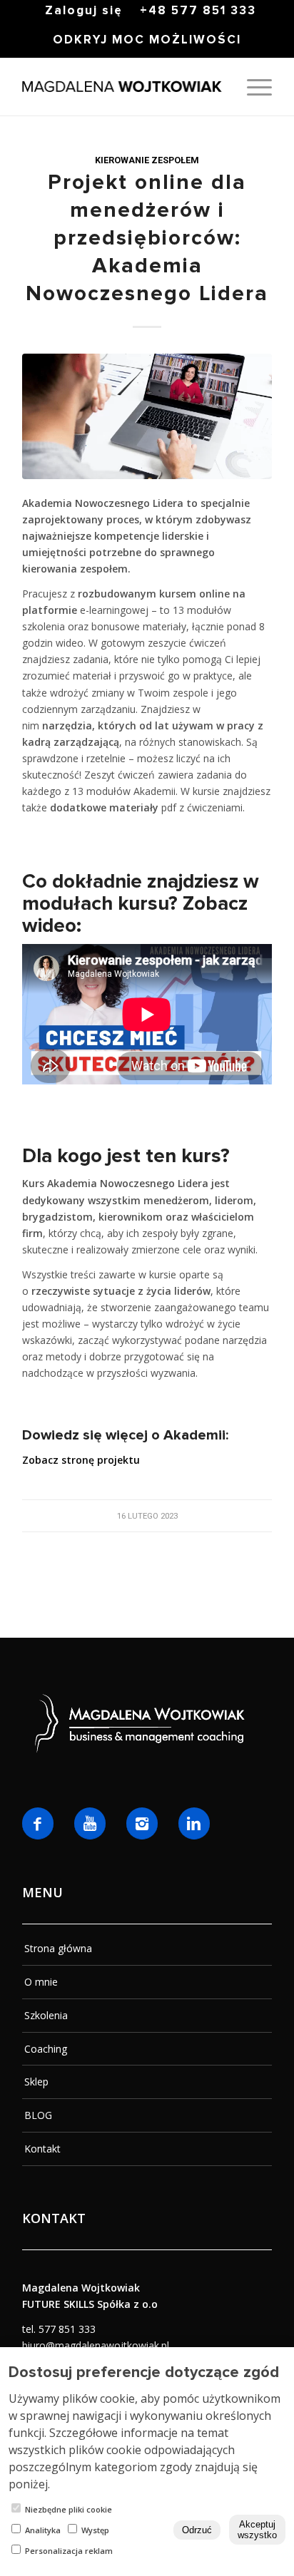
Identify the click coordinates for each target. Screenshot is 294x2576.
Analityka (43, 2530)
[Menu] (252, 87)
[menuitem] (84, 11)
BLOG (38, 2115)
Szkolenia (46, 2015)
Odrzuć (197, 2530)
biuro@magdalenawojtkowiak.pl (96, 2345)
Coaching (46, 2049)
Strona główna (58, 1948)
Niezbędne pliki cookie (69, 2509)
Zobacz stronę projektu (81, 1460)
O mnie (41, 1982)
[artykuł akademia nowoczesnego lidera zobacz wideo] (147, 416)
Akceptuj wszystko (257, 2530)
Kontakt (42, 2149)
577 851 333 (67, 2329)
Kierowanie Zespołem (147, 160)
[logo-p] (122, 87)
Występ (95, 2530)
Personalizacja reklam (69, 2551)
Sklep (36, 2082)
